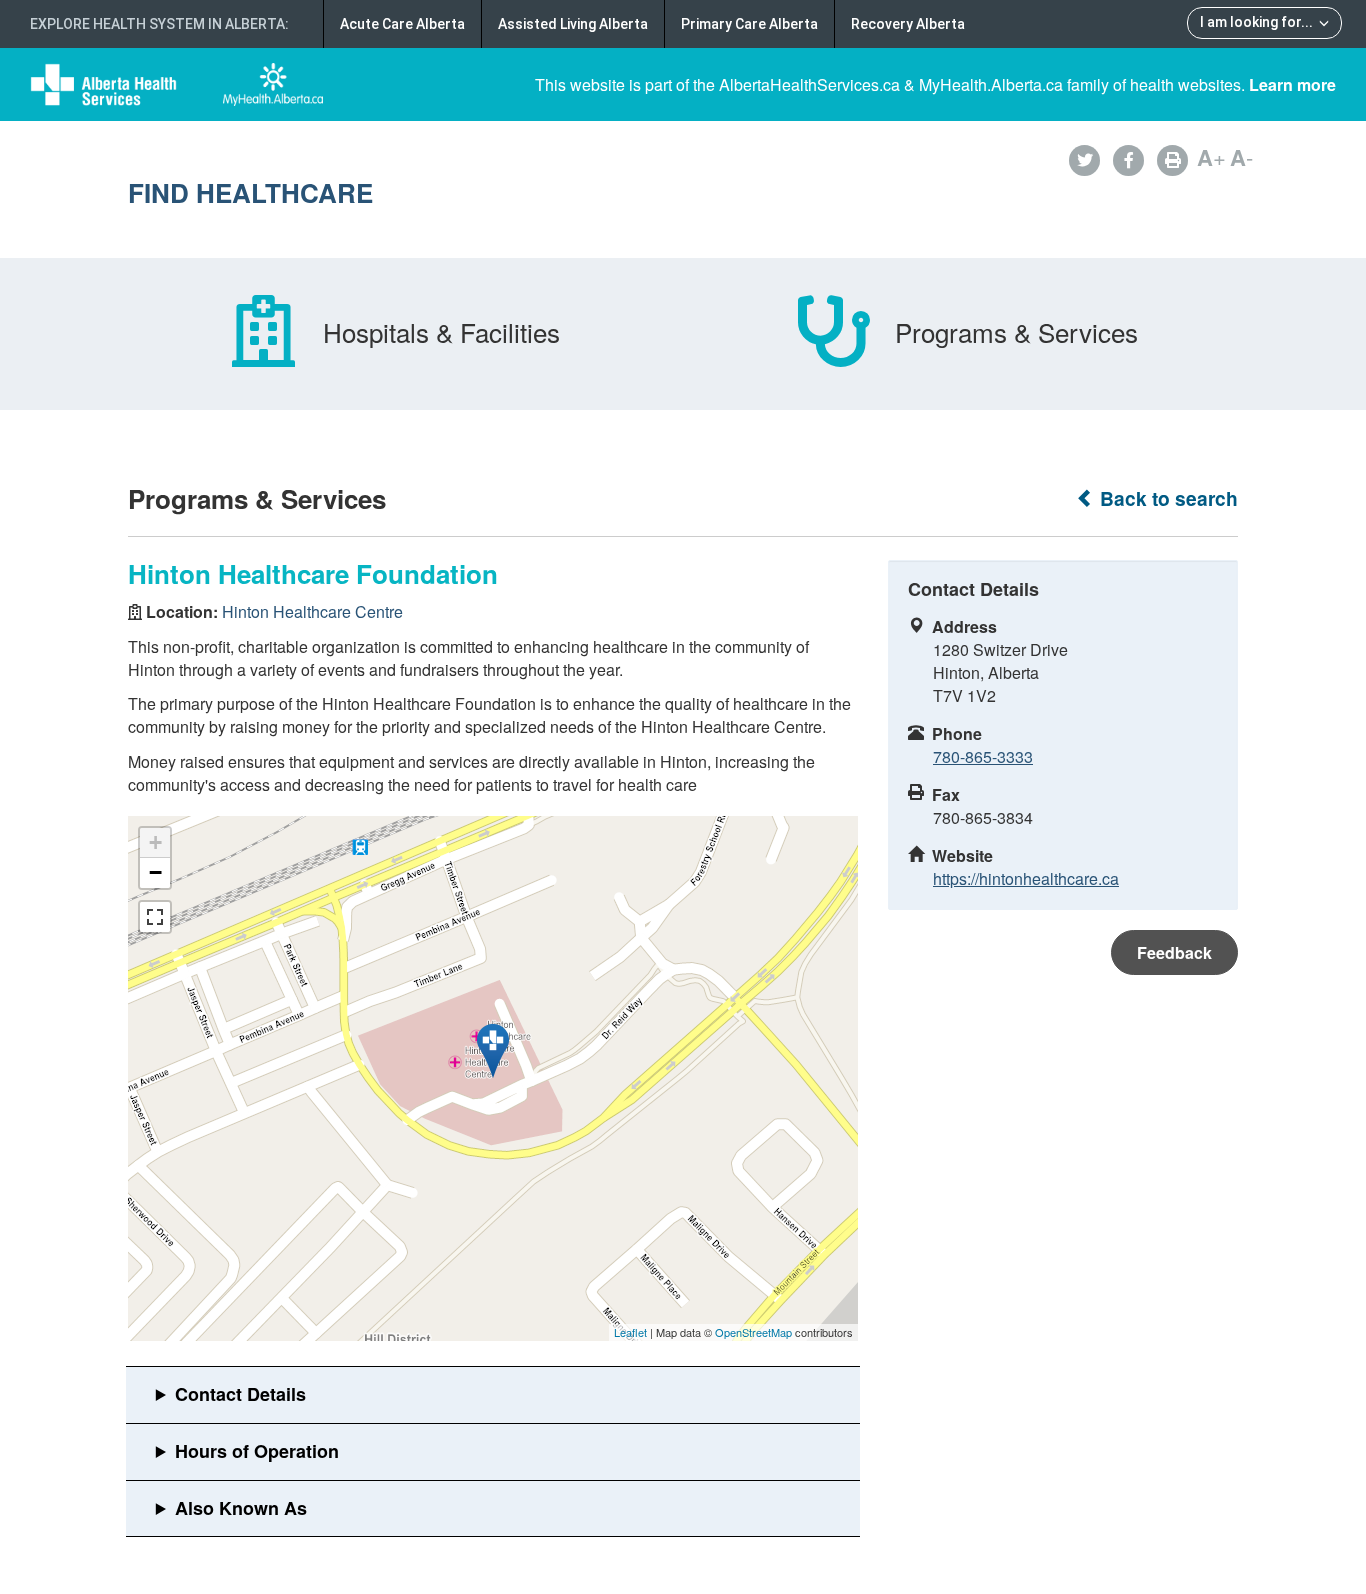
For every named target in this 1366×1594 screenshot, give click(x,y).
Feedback (1174, 952)
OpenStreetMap (753, 1332)
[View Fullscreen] (155, 917)
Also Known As (241, 1508)
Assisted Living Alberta (573, 24)
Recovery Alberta (908, 24)
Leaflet (630, 1332)
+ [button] (155, 842)
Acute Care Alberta (402, 24)
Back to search (1166, 498)
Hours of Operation (257, 1451)
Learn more (1292, 84)
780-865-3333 (983, 756)
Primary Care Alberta (749, 24)
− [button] (155, 872)
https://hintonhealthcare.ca (1026, 878)
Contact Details (240, 1394)
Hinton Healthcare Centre (312, 611)
